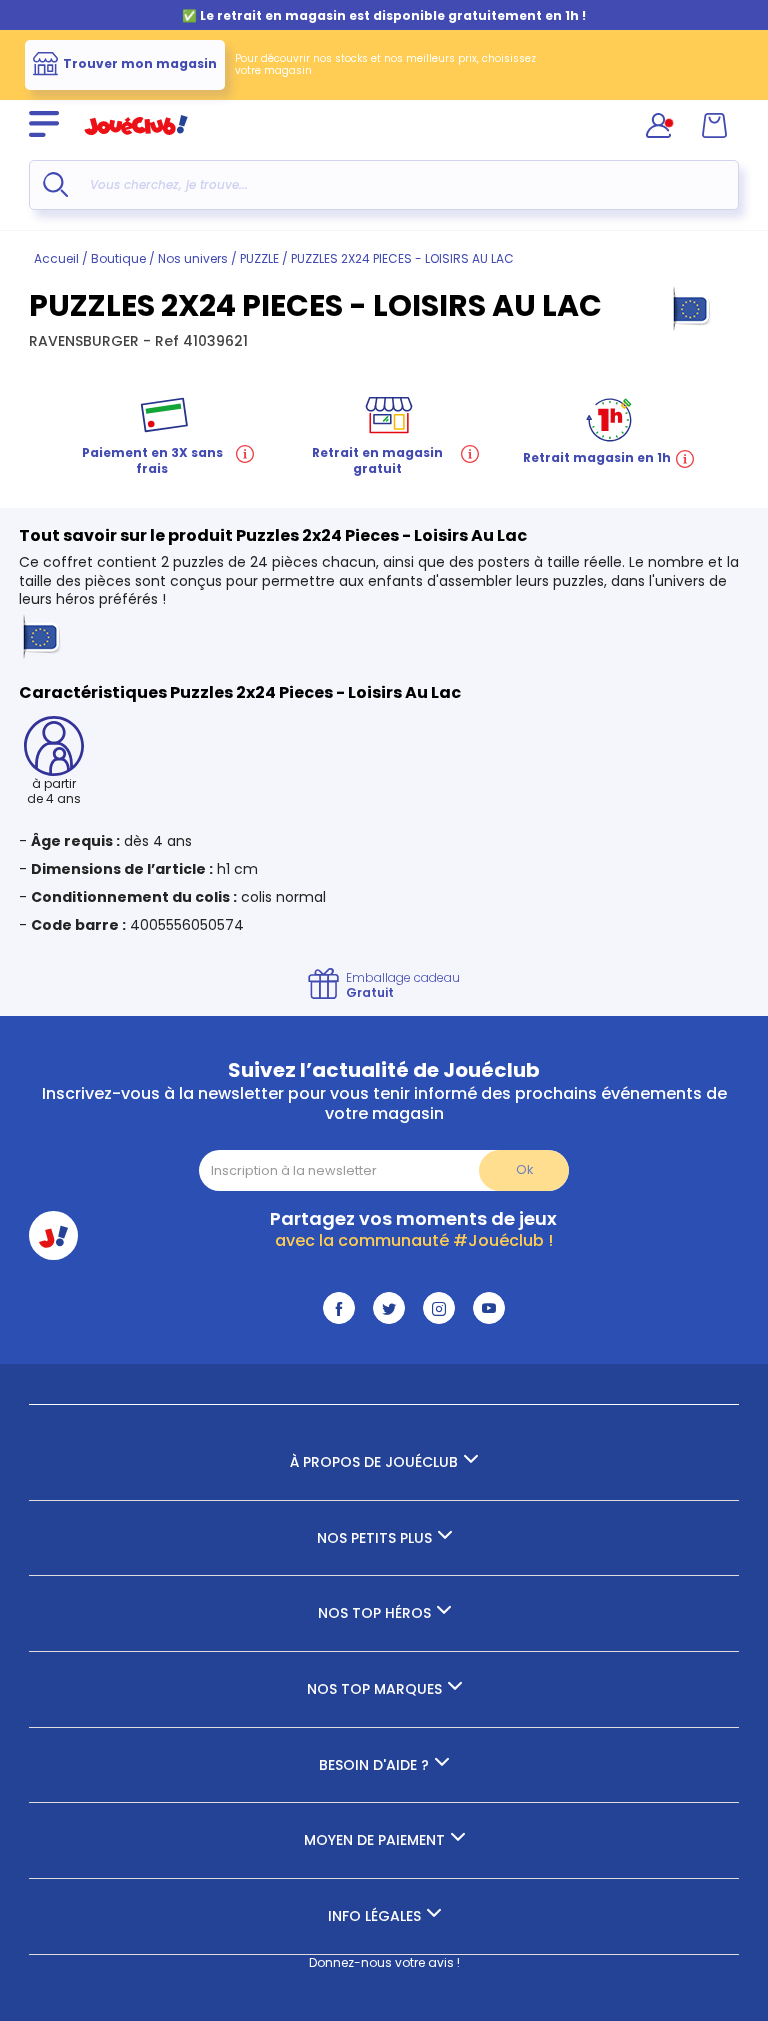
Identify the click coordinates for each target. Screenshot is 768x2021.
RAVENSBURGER (86, 341)
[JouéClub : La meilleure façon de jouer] (136, 143)
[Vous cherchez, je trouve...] (55, 184)
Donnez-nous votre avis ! (384, 1962)
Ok (524, 1169)
